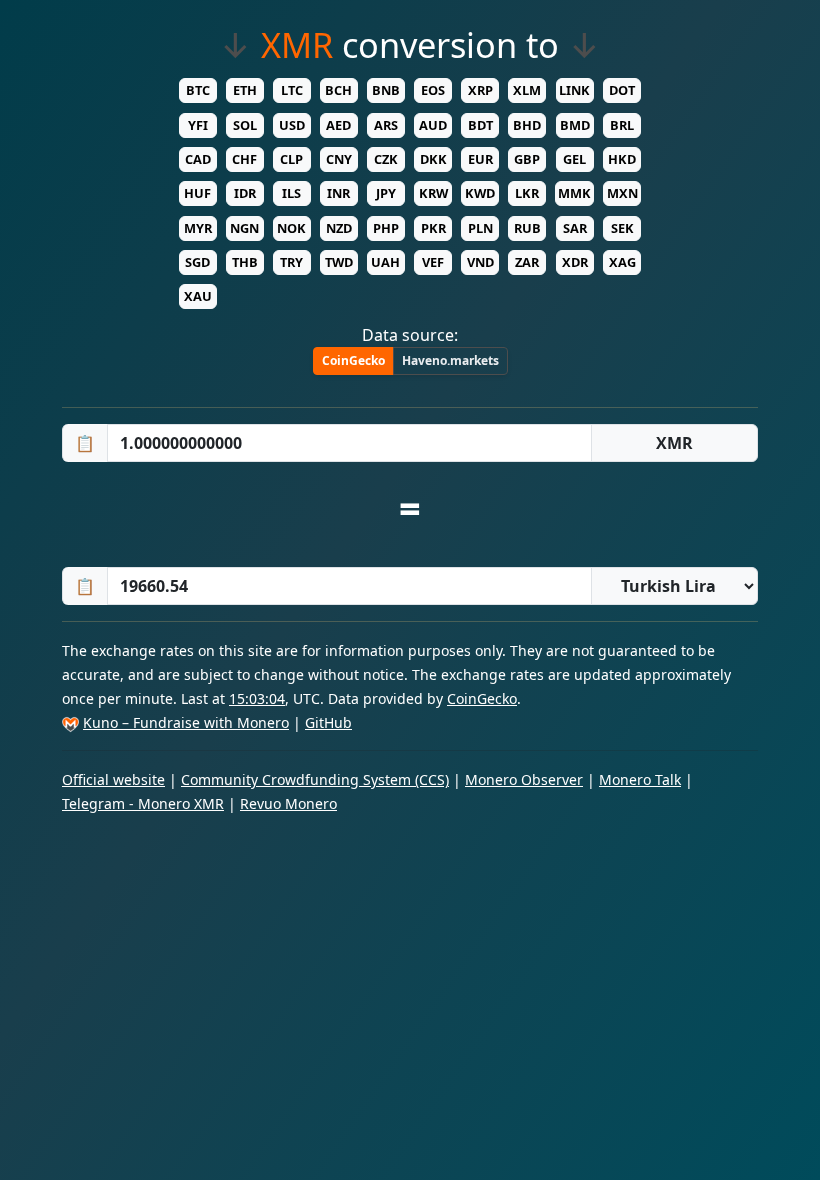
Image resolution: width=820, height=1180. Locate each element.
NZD (339, 228)
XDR (575, 262)
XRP (480, 90)
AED (338, 125)
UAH (385, 262)
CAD (198, 159)
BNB (386, 90)
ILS (291, 193)
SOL (245, 125)
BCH (338, 90)
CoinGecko (353, 360)
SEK (622, 228)
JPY (386, 193)
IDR (245, 193)
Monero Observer (524, 779)
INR (338, 193)
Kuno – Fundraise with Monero (186, 722)
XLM (527, 90)
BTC (198, 90)
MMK (574, 193)
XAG (622, 262)
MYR (198, 228)
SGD (197, 262)
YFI (198, 125)
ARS (386, 125)
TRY (291, 262)
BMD (575, 125)
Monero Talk (640, 779)
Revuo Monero (288, 803)
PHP (386, 228)
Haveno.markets (450, 360)
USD (292, 125)
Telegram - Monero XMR (143, 803)
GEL (574, 159)
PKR (433, 228)
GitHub (328, 722)
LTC (292, 90)
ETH (245, 90)
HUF (197, 193)
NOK (291, 228)
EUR (480, 159)
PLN (480, 228)
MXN (622, 193)
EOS (433, 90)
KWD (480, 193)
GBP (527, 159)
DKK (433, 159)
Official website (113, 779)
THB (245, 262)
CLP (291, 159)
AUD (433, 125)
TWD (339, 262)
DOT (622, 90)
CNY (339, 159)
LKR (527, 193)
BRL (622, 125)
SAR (575, 228)
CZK (386, 159)
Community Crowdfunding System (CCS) (315, 779)
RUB (527, 228)
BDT (480, 125)
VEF (433, 262)
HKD (622, 159)
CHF (244, 159)
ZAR (527, 262)
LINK (574, 90)
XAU (198, 296)
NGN (244, 228)
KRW (433, 193)
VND (480, 262)
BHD (527, 125)
